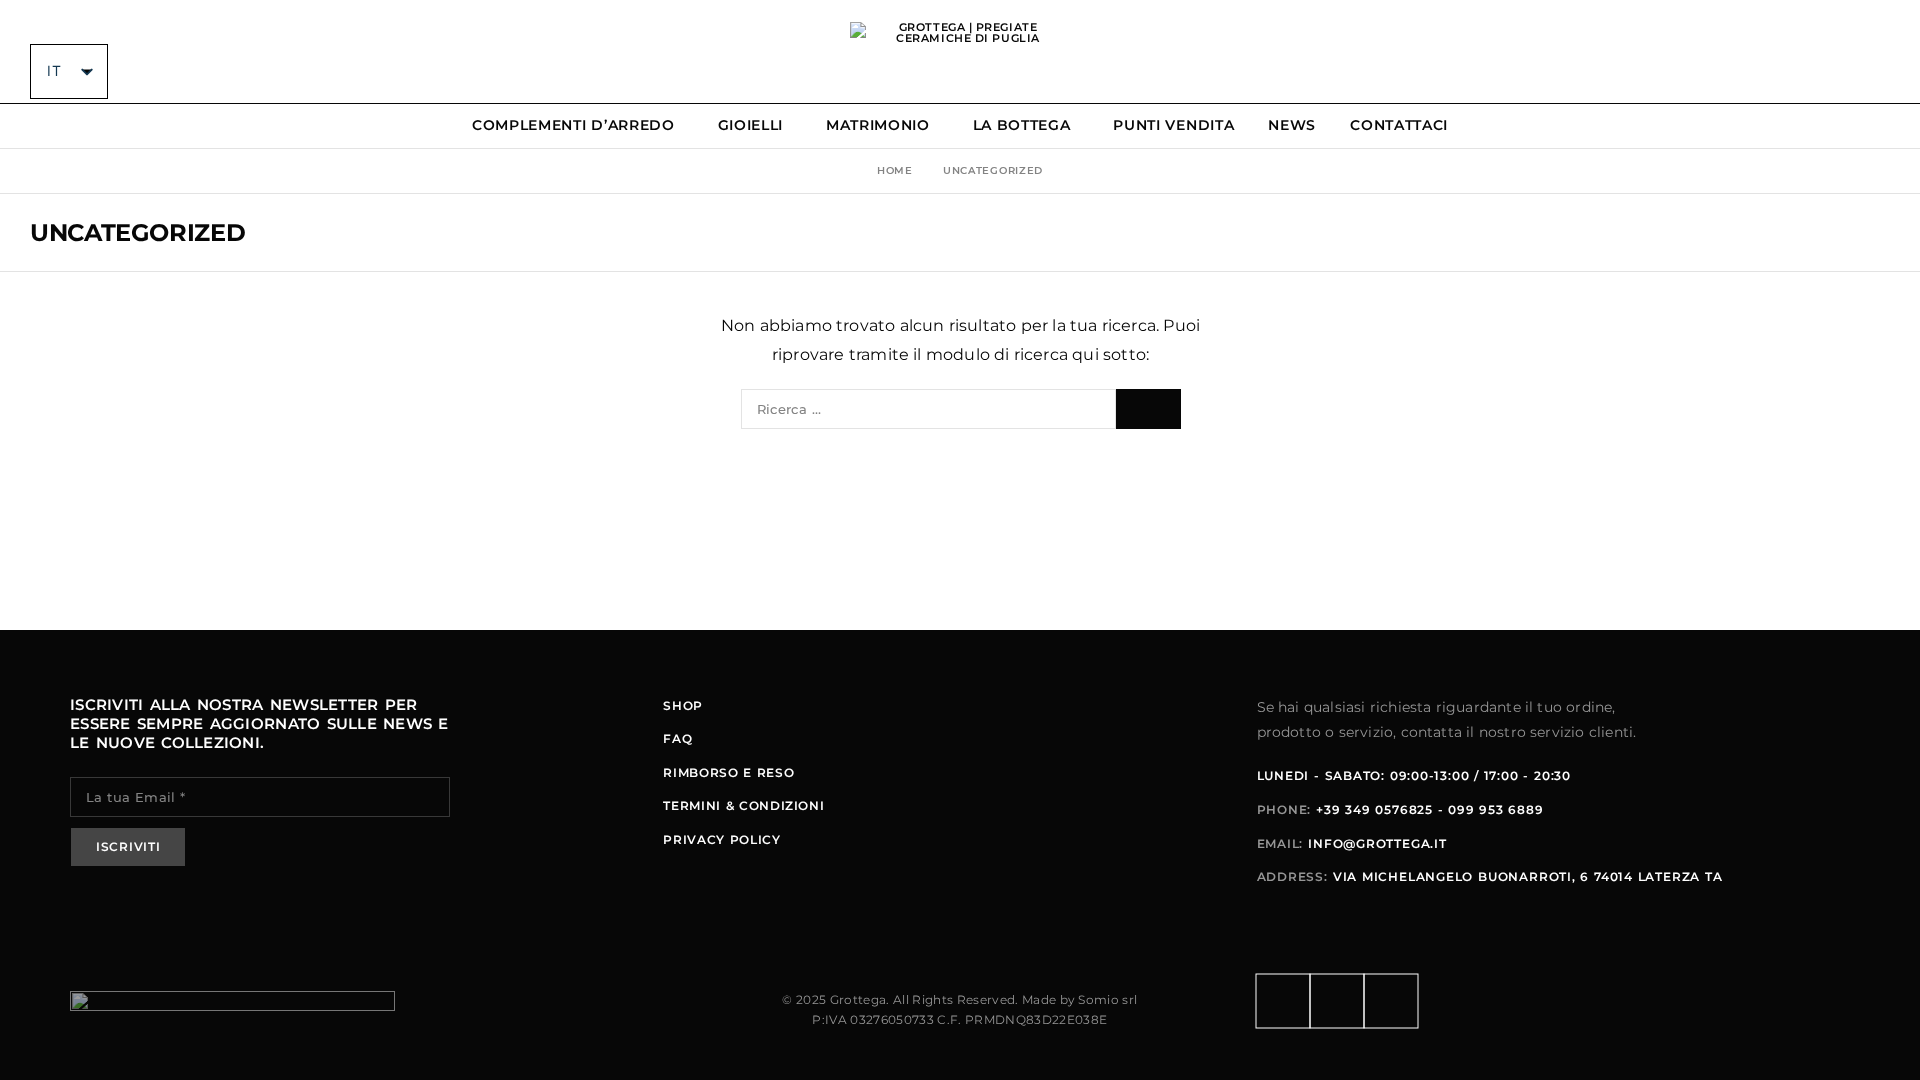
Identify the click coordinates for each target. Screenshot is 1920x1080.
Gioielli (751, 125)
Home (895, 170)
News (1292, 125)
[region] (260, 923)
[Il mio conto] (1779, 52)
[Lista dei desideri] (1848, 52)
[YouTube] (1391, 1001)
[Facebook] (1283, 1001)
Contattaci (1399, 125)
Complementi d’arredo (573, 125)
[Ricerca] (1814, 52)
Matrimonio (878, 125)
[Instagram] (1337, 1001)
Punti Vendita (1173, 125)
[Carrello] (1882, 52)
